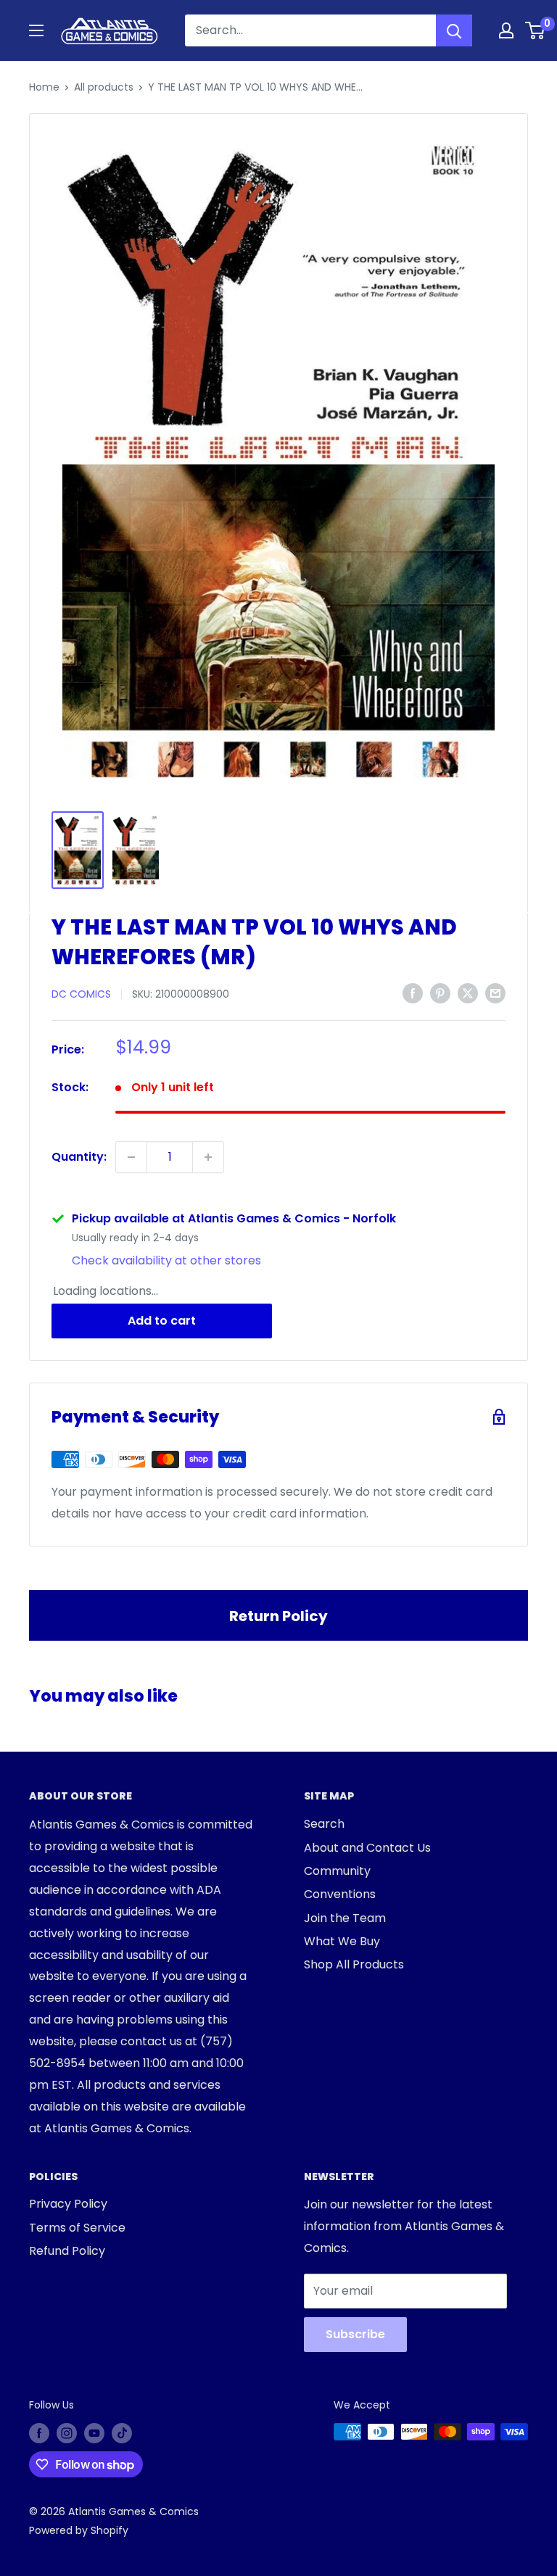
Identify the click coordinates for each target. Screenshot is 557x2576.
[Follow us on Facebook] (39, 2433)
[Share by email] (495, 993)
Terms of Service (77, 2228)
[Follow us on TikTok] (122, 2433)
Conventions (340, 1894)
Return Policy (278, 1616)
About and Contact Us (367, 1848)
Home (44, 87)
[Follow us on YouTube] (94, 2433)
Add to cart (162, 1321)
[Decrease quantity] (131, 1157)
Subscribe (355, 2334)
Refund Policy (67, 2251)
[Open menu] (36, 30)
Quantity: (79, 1157)
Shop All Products (354, 1964)
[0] (536, 30)
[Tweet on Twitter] (468, 993)
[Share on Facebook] (413, 993)
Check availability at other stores (166, 1260)
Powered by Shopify (79, 2530)
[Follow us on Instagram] (67, 2433)
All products (104, 87)
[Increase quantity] (208, 1157)
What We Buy (342, 1941)
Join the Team (345, 1918)
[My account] (506, 30)
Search (324, 1824)
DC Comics (81, 994)
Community (337, 1871)
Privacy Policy (68, 2204)
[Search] (454, 30)
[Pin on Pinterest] (440, 993)
